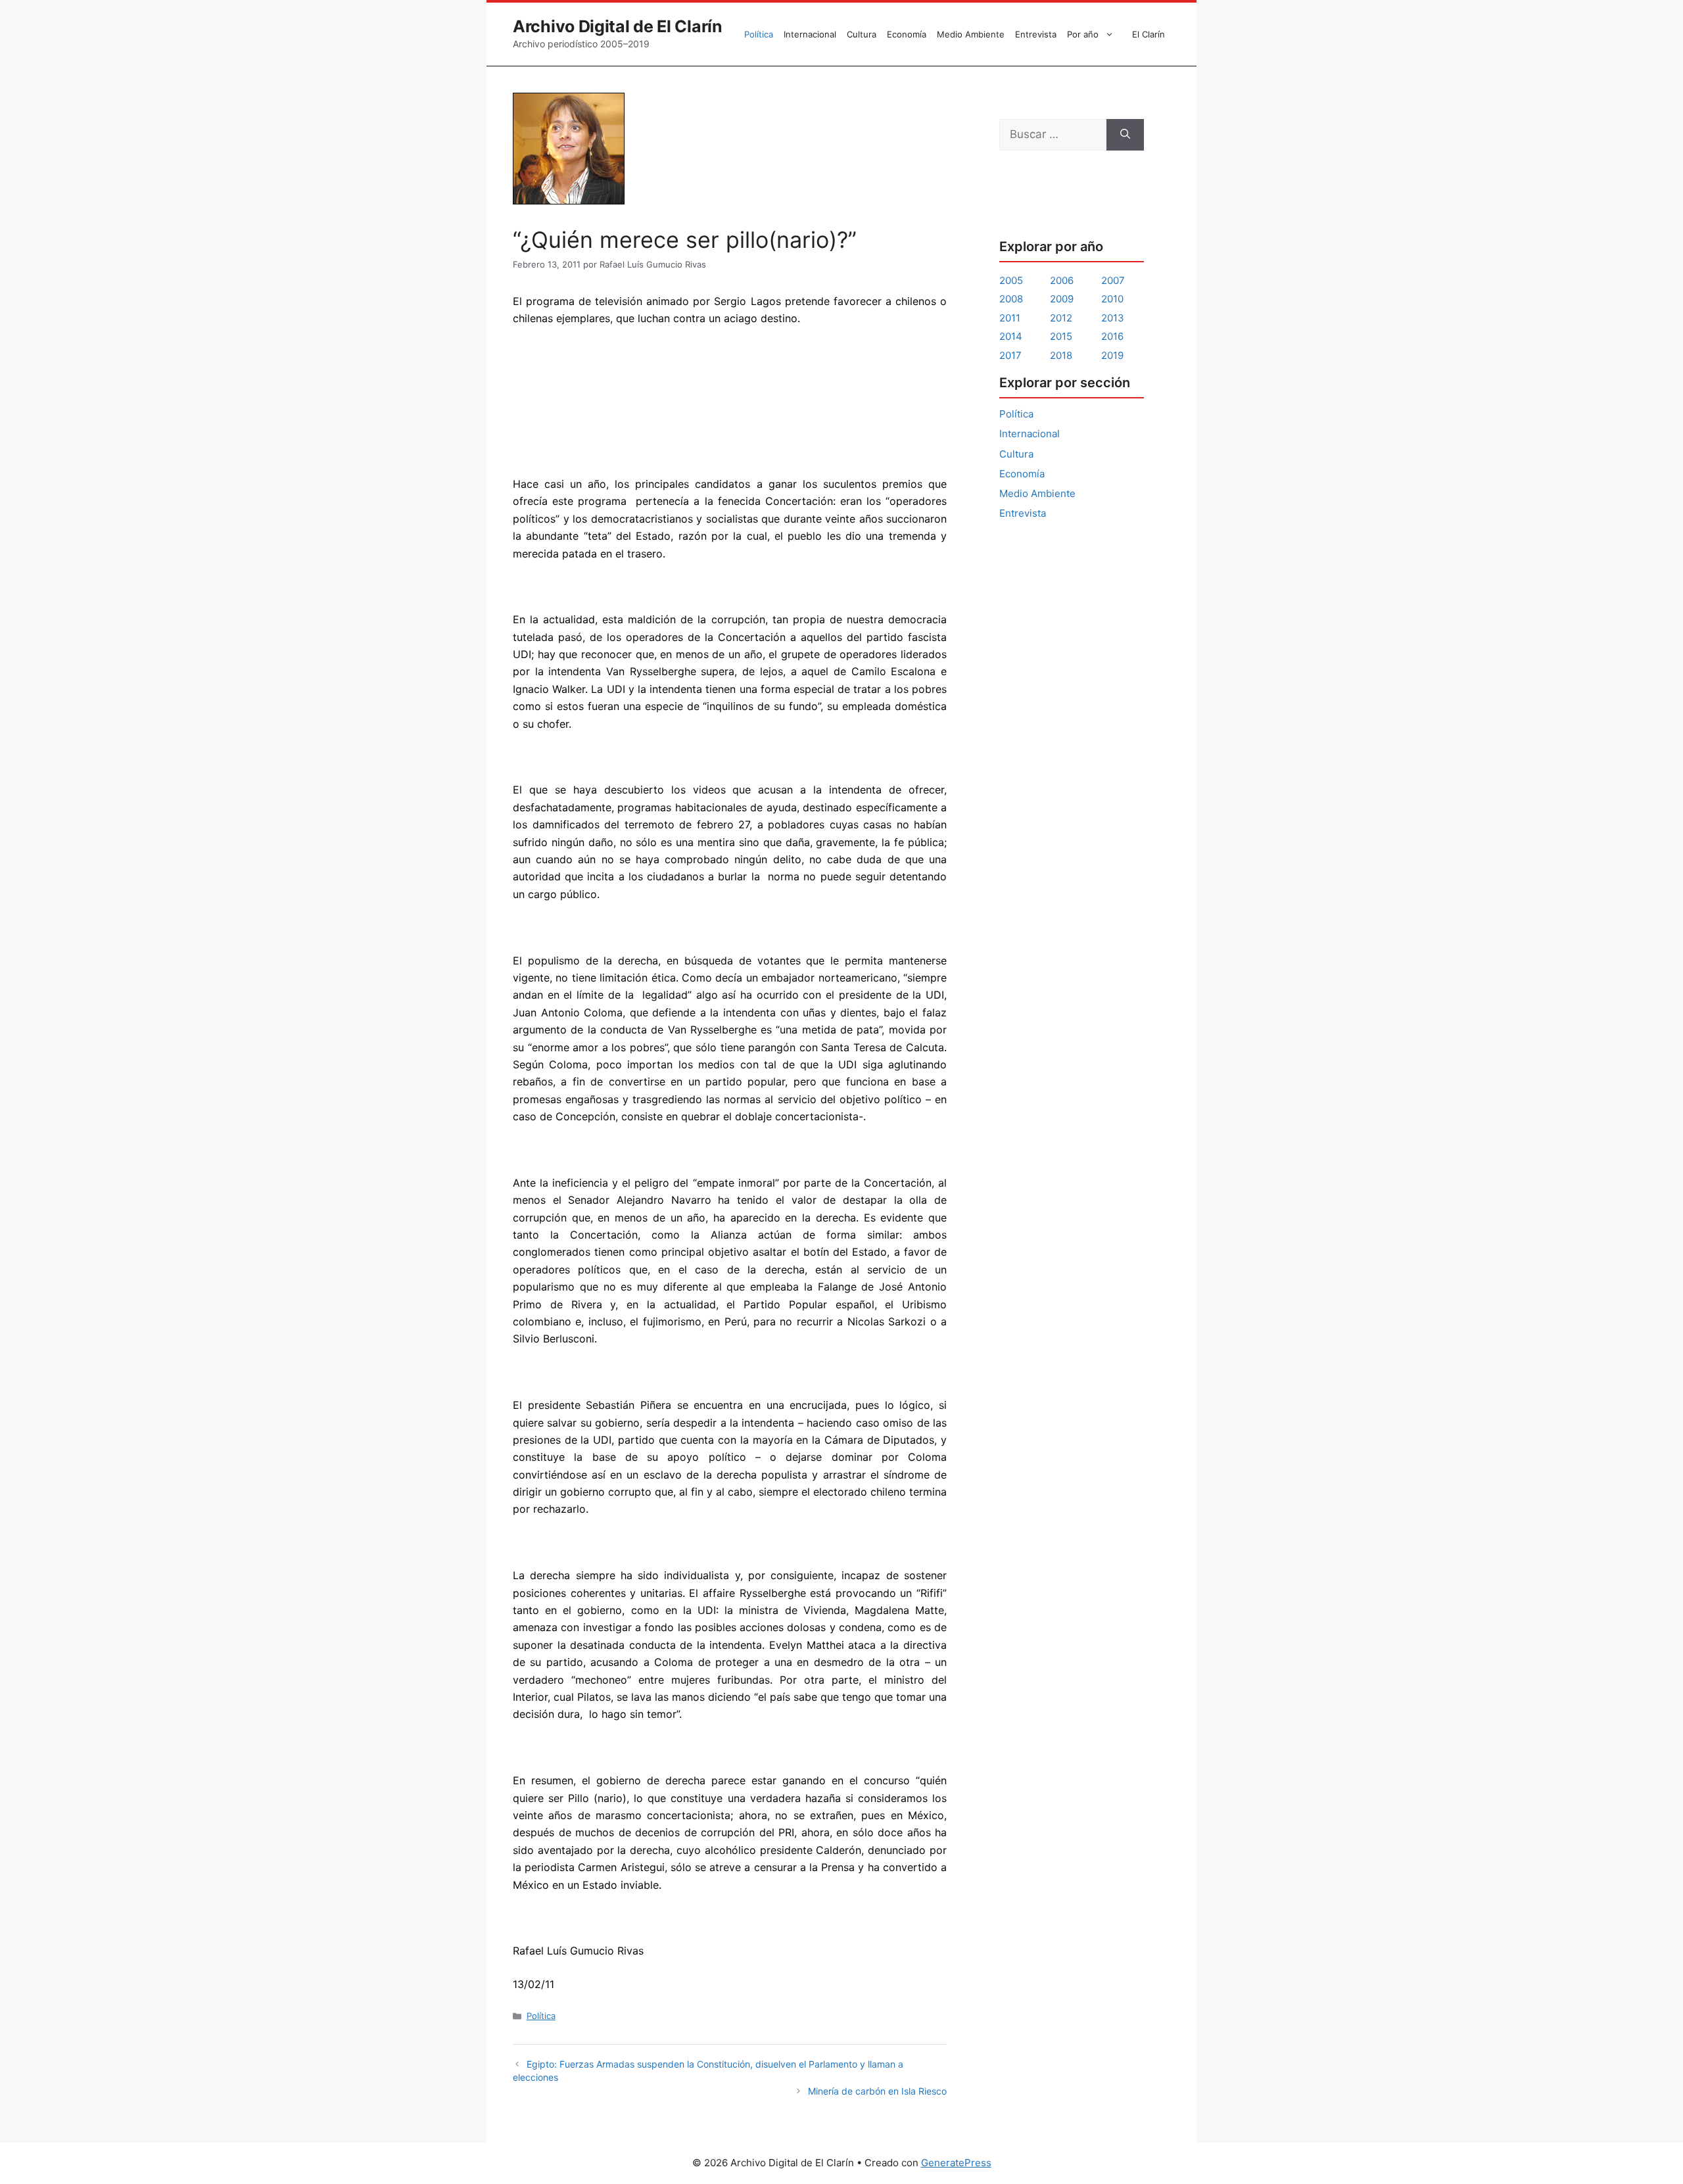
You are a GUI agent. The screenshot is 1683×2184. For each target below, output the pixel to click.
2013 (1113, 318)
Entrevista (1036, 34)
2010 (1112, 299)
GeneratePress (956, 2163)
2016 (1112, 336)
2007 (1113, 280)
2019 (1112, 355)
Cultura (862, 34)
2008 (1011, 299)
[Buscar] (1125, 135)
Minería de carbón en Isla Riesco (877, 2091)
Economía (907, 34)
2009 (1062, 299)
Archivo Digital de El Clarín (618, 26)
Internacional (810, 34)
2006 (1062, 280)
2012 (1061, 318)
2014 (1011, 336)
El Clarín (1149, 34)
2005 (1011, 280)
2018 (1061, 355)
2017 (1010, 355)
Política (759, 34)
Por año (1083, 34)
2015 (1061, 336)
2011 (1010, 318)
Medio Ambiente (971, 34)
